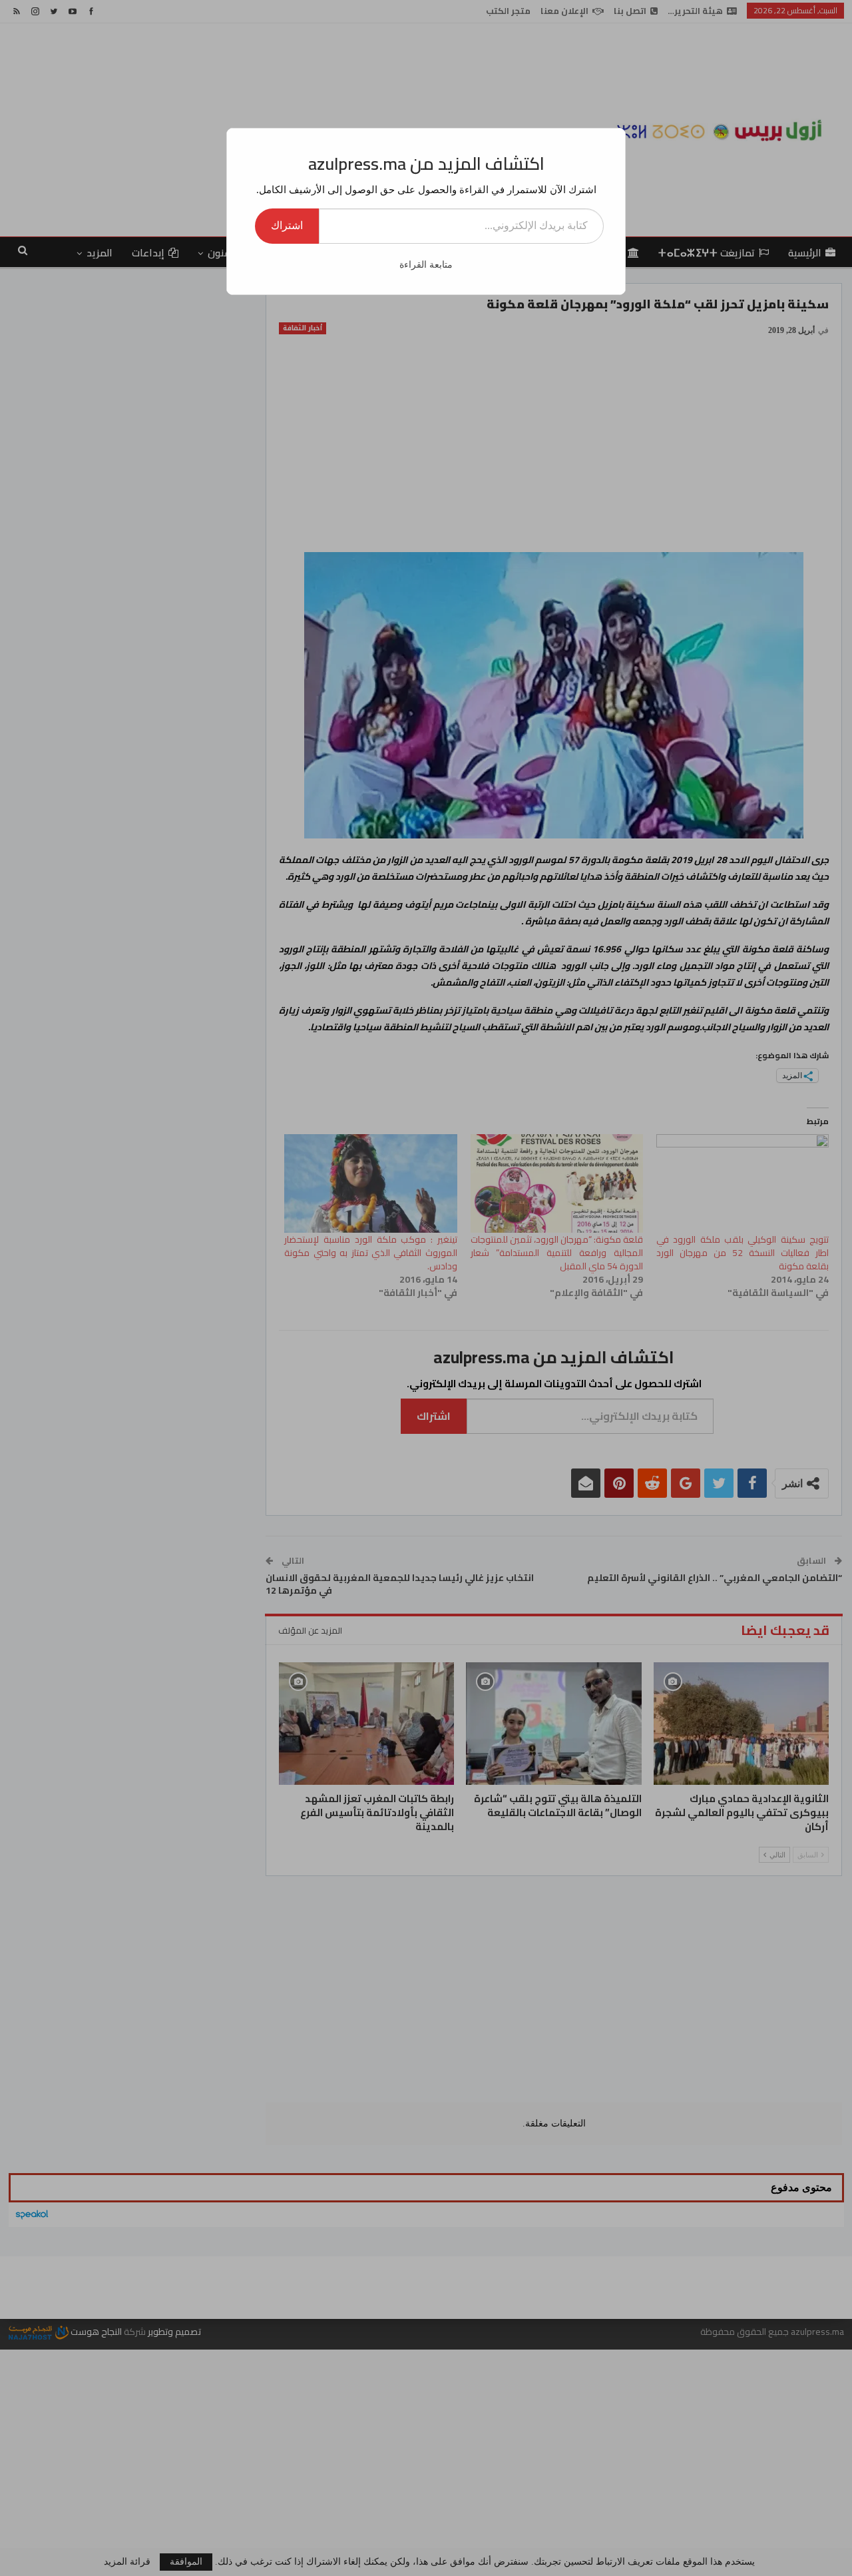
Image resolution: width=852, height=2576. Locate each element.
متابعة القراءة (426, 265)
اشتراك (287, 225)
